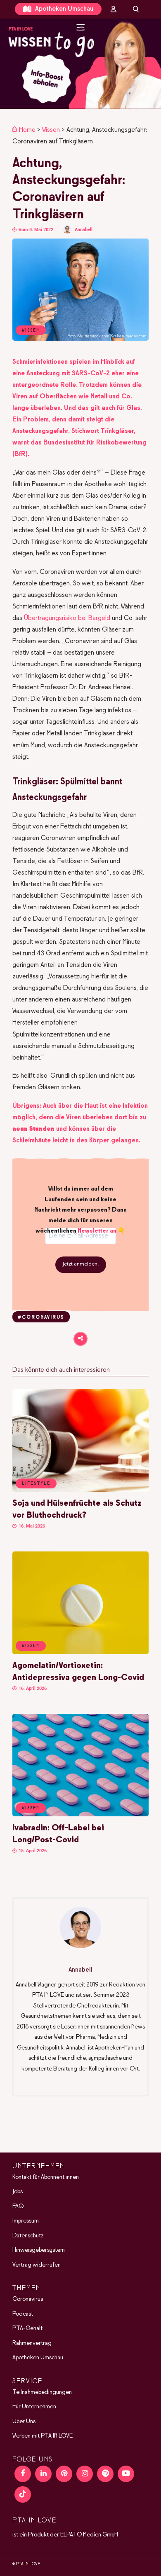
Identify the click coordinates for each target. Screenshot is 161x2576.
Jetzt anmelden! (81, 1264)
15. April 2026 (32, 1851)
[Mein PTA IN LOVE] (114, 9)
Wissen (51, 130)
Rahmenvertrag (32, 2343)
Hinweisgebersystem (39, 2250)
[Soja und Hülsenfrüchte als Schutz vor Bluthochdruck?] (80, 1490)
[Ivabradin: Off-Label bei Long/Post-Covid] (80, 1815)
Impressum (26, 2221)
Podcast (23, 2314)
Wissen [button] (31, 1646)
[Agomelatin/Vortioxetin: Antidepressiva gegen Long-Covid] (80, 1652)
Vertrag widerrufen (37, 2265)
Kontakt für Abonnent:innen (46, 2177)
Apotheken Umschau (63, 9)
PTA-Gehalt (27, 2328)
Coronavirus (28, 2299)
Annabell (84, 230)
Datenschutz (28, 2236)
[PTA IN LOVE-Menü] (81, 27)
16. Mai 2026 (31, 1526)
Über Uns (24, 2422)
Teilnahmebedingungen (42, 2392)
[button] (80, 64)
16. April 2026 (32, 1688)
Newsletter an (97, 1231)
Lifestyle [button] (36, 1483)
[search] (136, 9)
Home (27, 130)
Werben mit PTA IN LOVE (43, 2436)
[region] (80, 64)
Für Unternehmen (34, 2407)
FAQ (18, 2206)
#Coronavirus (41, 1317)
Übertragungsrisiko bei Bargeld (67, 618)
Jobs (18, 2192)
